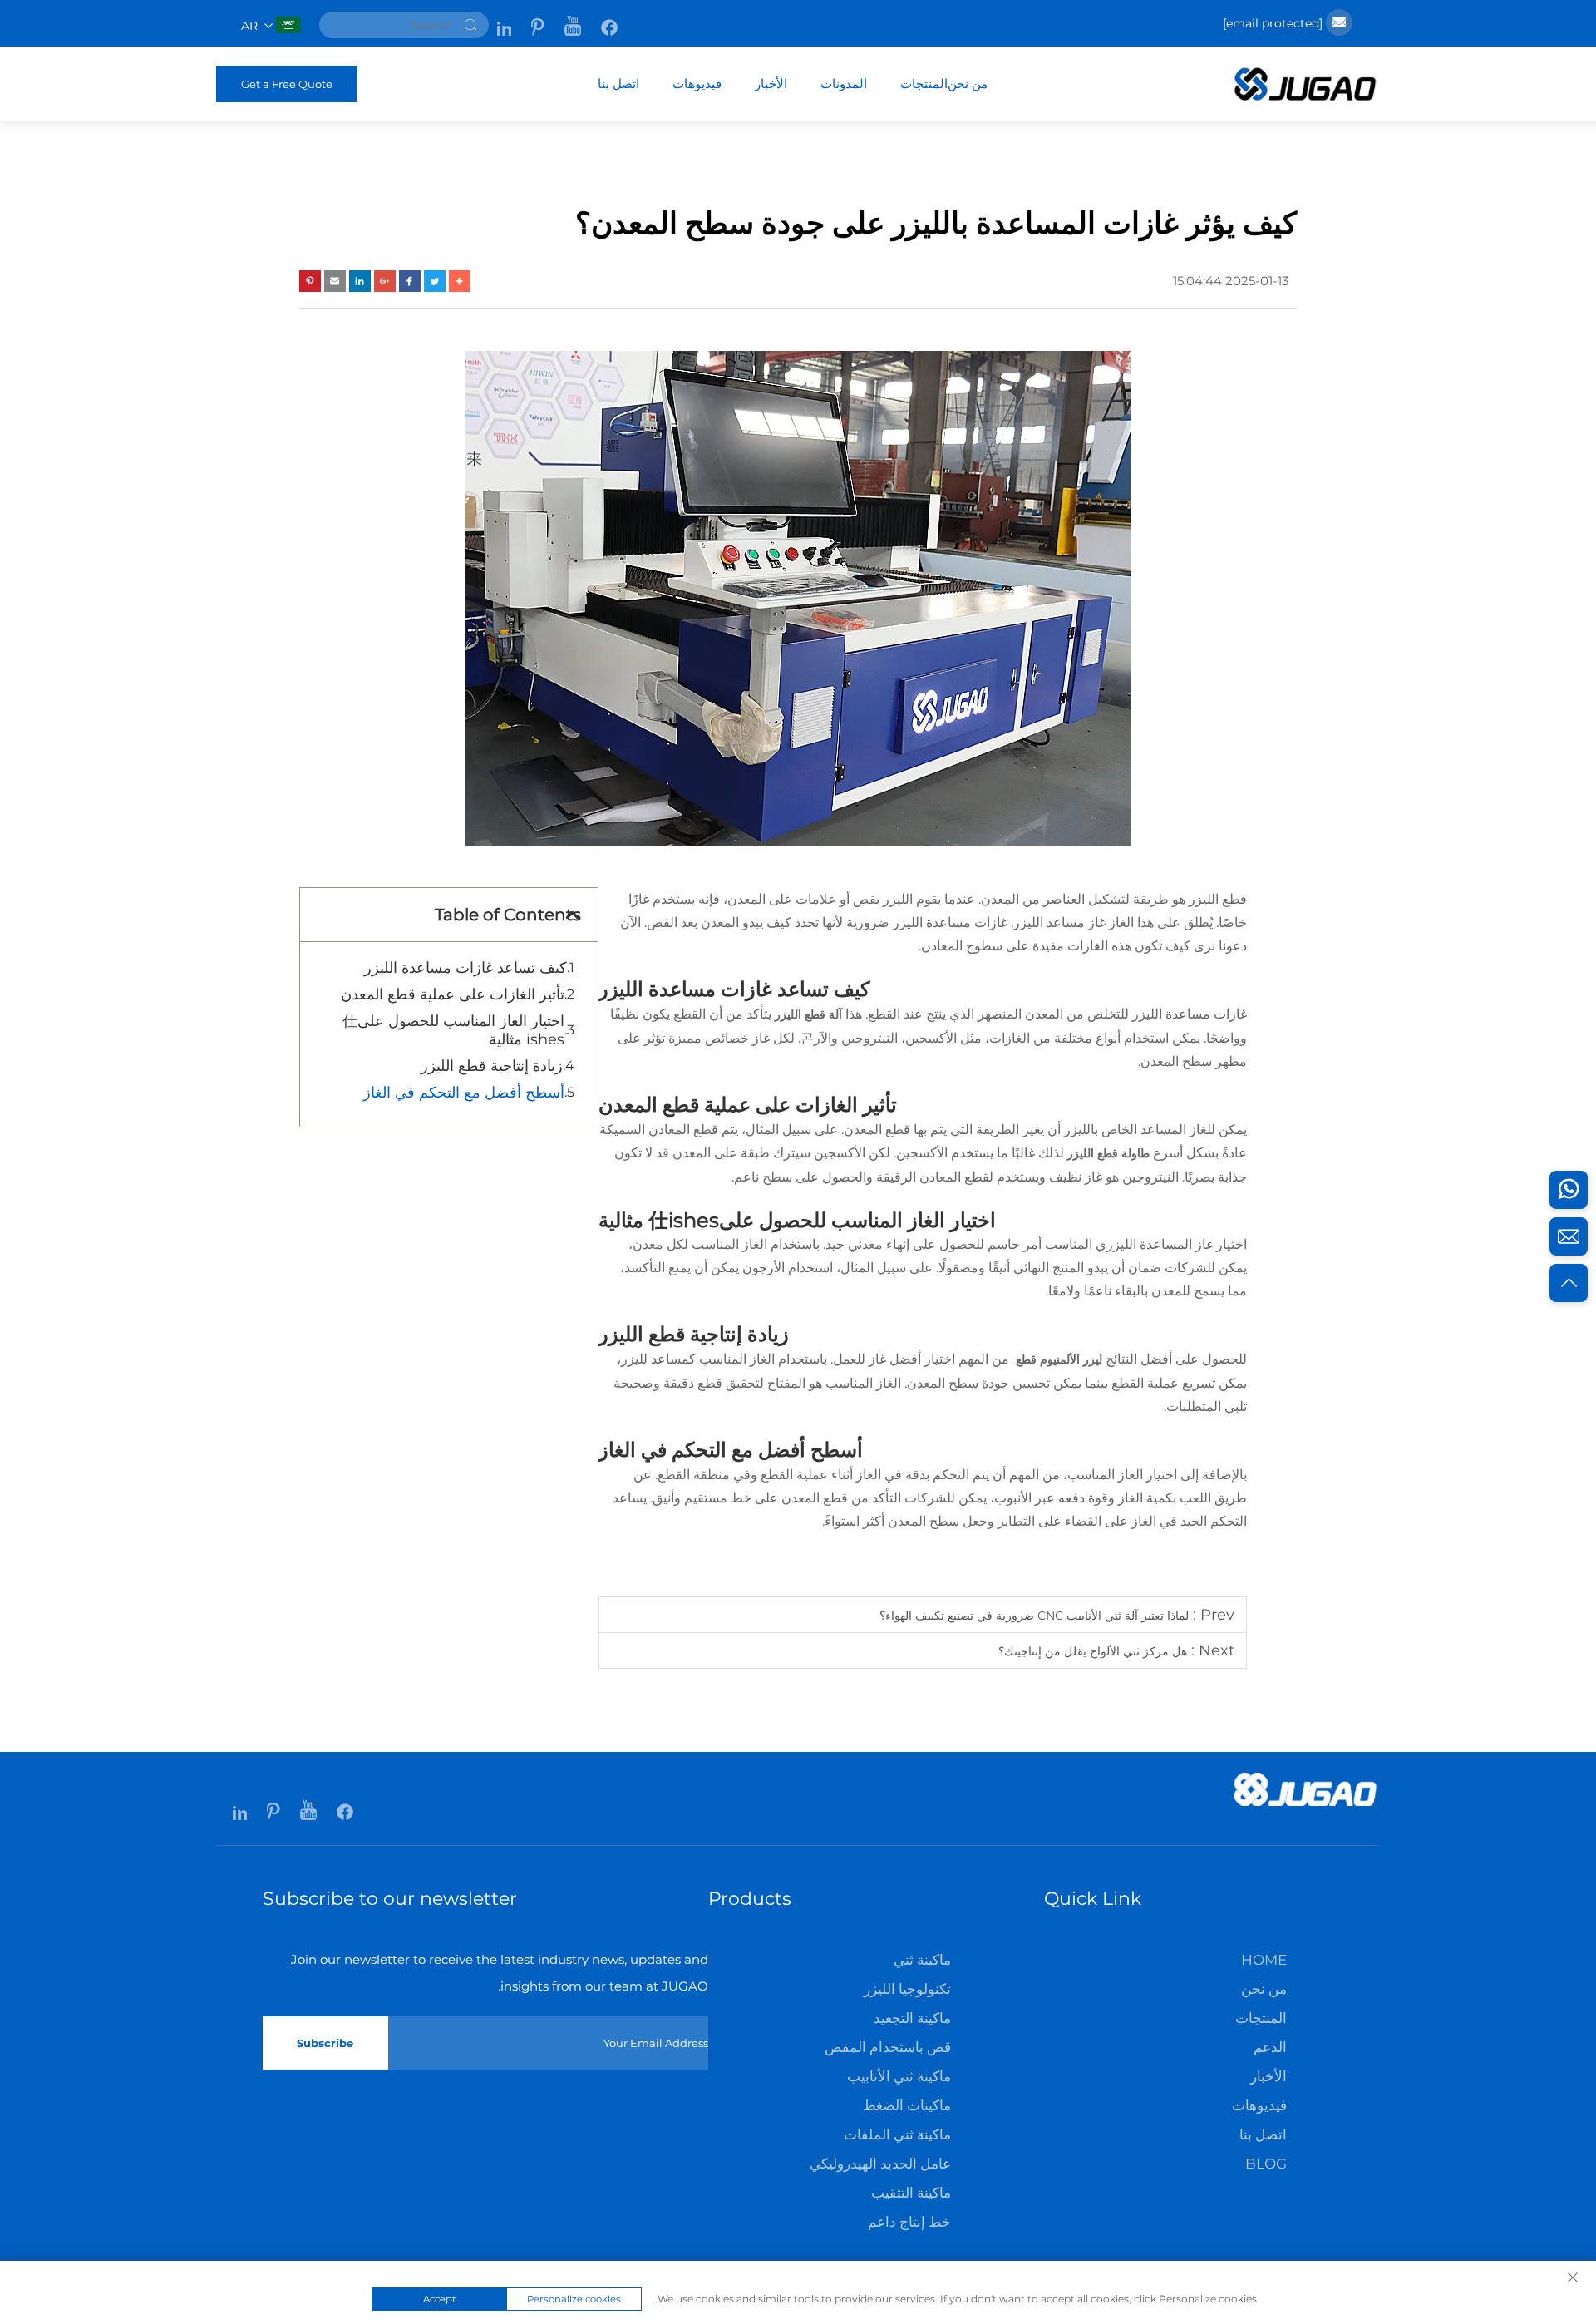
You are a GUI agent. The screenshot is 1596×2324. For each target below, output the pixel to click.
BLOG (1266, 2164)
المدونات (844, 84)
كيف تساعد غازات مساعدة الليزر (465, 968)
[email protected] (1273, 23)
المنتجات (924, 84)
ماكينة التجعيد (912, 2018)
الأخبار (771, 84)
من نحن (968, 84)
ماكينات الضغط (907, 2105)
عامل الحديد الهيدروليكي (880, 2164)
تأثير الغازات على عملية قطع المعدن (453, 994)
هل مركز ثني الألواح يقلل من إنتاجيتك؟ (1093, 1651)
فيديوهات (697, 84)
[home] (1305, 97)
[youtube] (571, 19)
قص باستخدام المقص (888, 2047)
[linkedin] (504, 19)
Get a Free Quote (287, 84)
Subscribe (325, 2043)
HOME (1264, 1960)
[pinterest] (536, 19)
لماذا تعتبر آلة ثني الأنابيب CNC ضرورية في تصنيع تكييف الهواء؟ (1034, 1616)
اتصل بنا (618, 84)
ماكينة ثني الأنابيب (899, 2076)
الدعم (1270, 2047)
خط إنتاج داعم (909, 2222)
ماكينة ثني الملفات (897, 2134)
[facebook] (608, 19)
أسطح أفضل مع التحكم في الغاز (464, 1093)
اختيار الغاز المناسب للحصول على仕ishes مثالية (453, 1030)
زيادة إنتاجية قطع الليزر (492, 1066)
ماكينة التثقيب (911, 2193)
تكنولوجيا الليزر (907, 1989)
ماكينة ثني (922, 1960)
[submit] (470, 25)
